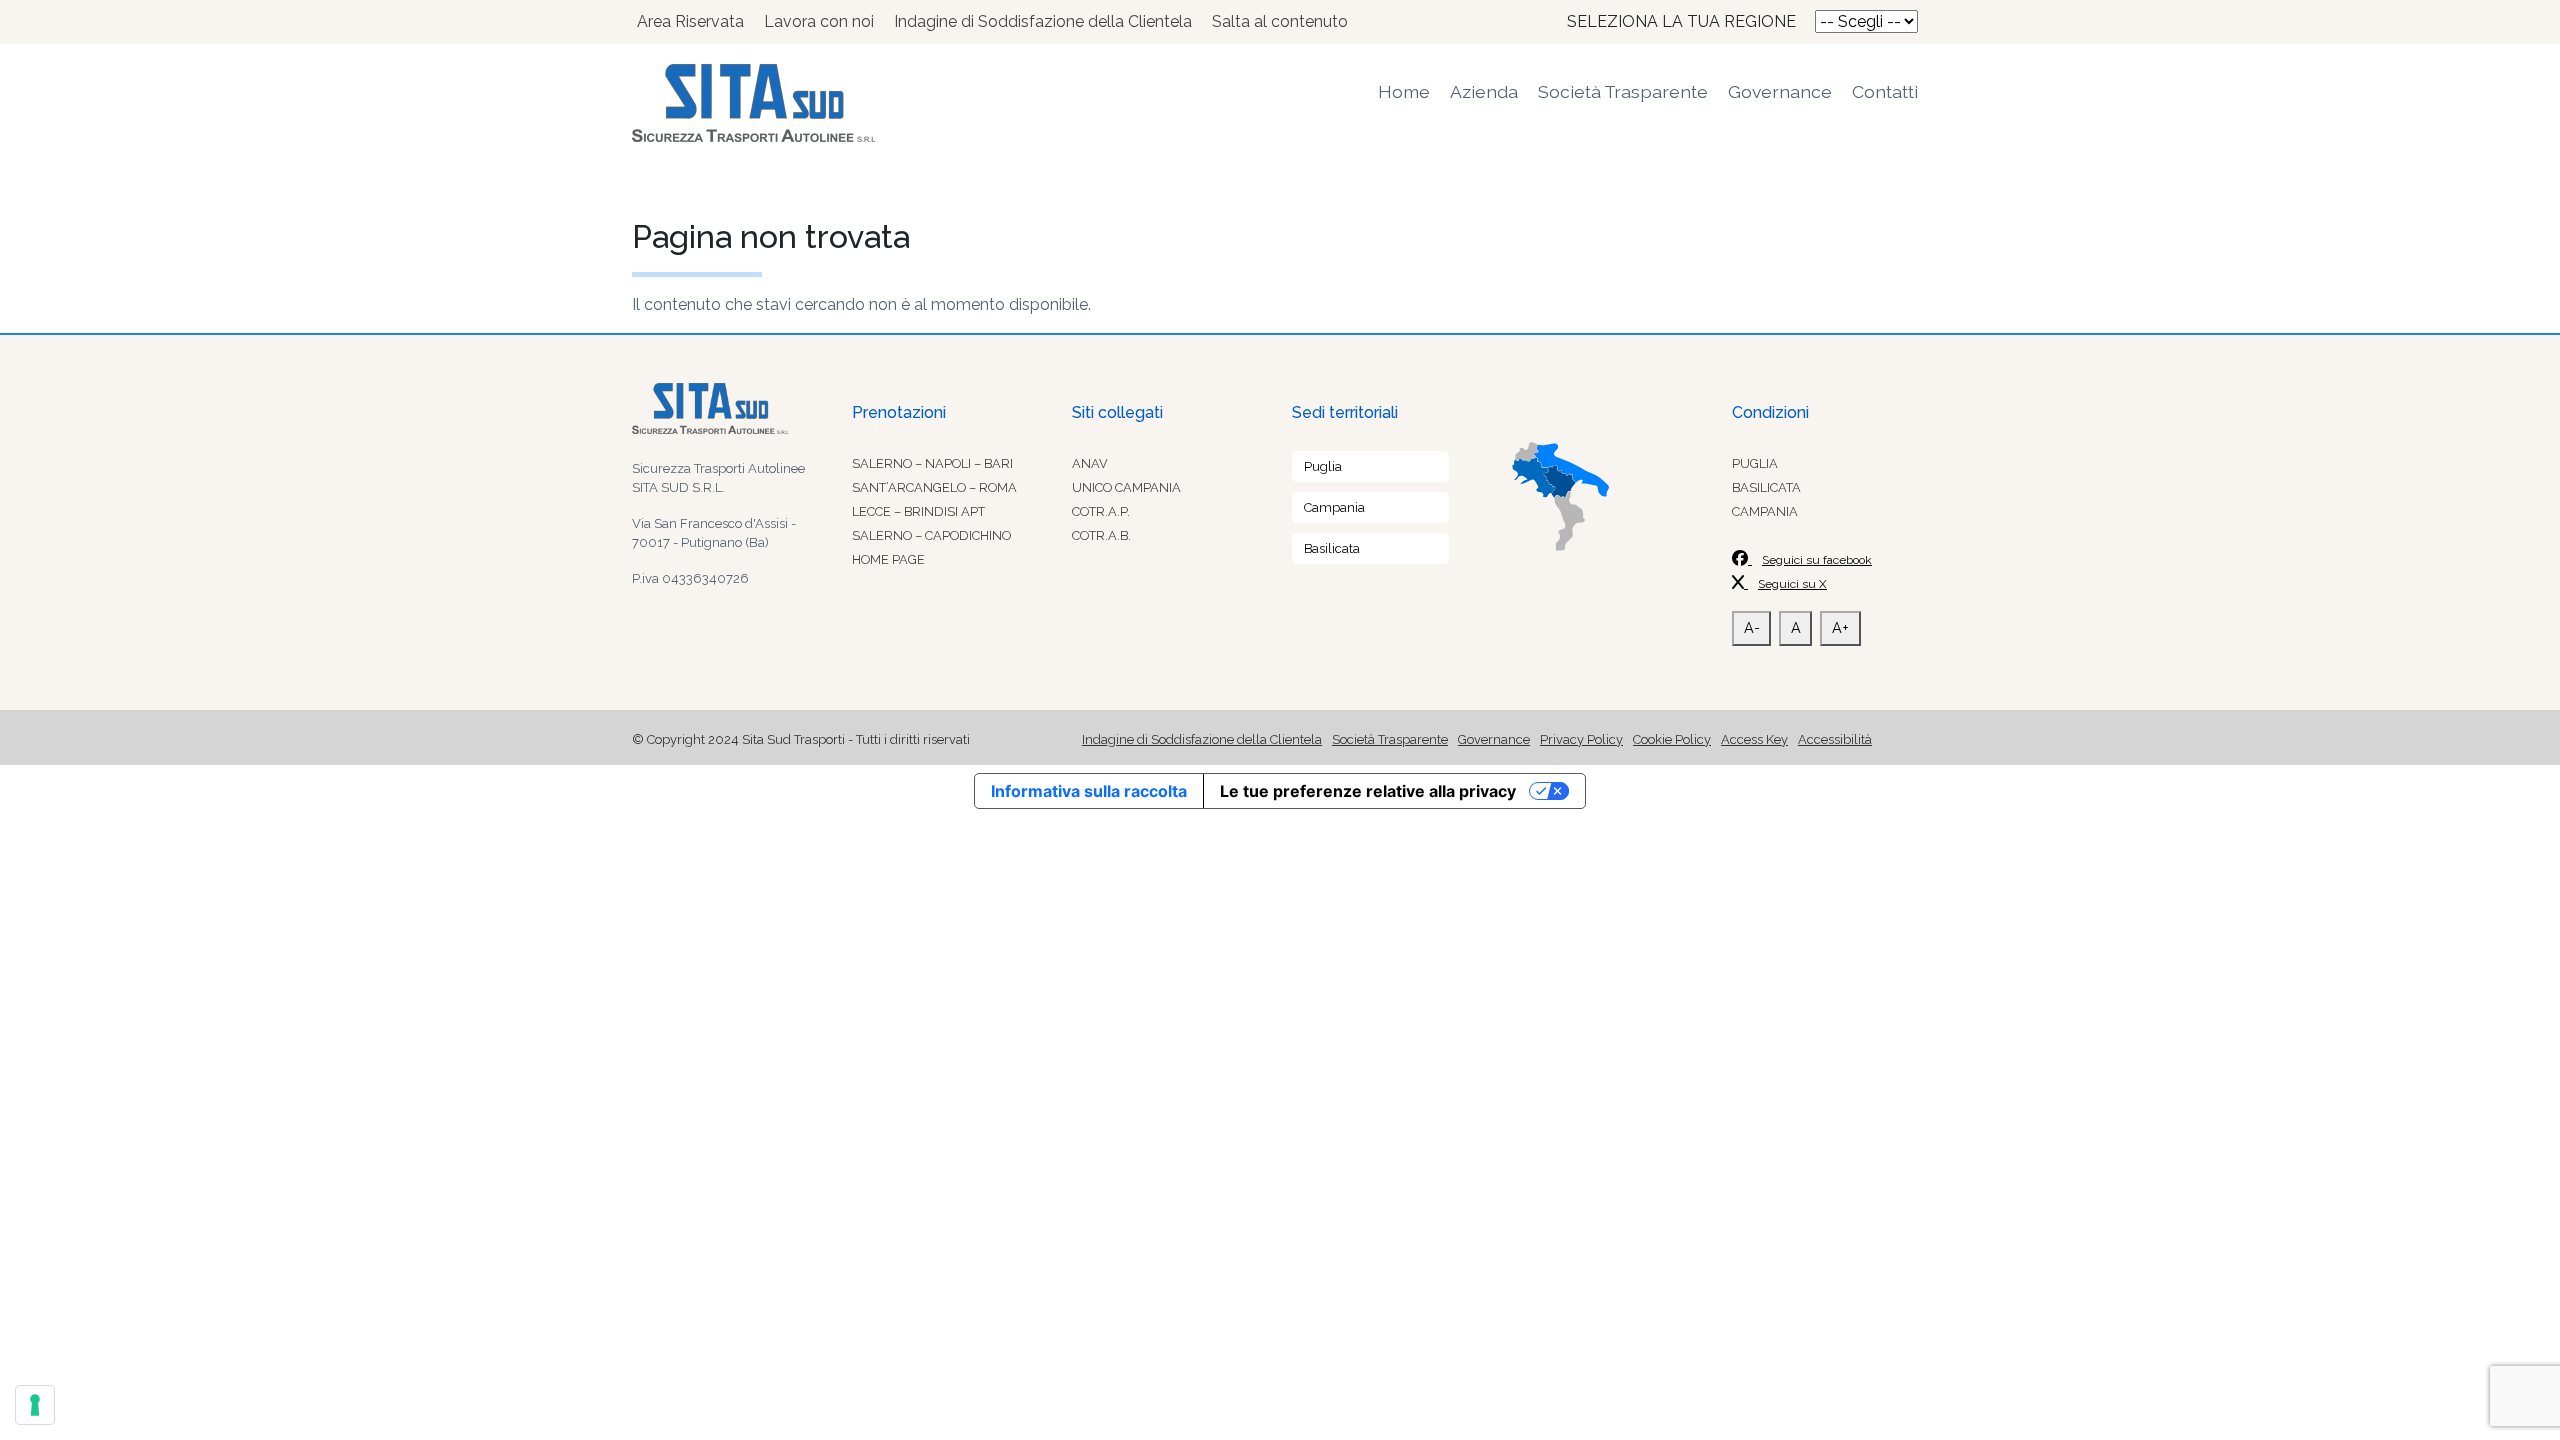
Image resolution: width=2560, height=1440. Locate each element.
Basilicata (1332, 548)
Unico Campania (1126, 487)
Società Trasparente (1623, 91)
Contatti (1885, 91)
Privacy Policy (1581, 739)
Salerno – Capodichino (931, 535)
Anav (1090, 463)
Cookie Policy (1672, 739)
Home (1404, 91)
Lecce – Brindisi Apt (918, 511)
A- (1752, 627)
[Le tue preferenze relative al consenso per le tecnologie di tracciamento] (35, 1405)
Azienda (1484, 91)
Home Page (888, 559)
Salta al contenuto (1280, 21)
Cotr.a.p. (1101, 511)
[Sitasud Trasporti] (840, 103)
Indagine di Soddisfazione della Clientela (1043, 21)
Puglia (1323, 466)
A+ (1840, 627)
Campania (1334, 507)
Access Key (1754, 739)
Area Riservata (690, 21)
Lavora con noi (819, 21)
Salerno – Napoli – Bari (932, 463)
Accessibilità (1835, 739)
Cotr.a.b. (1101, 535)
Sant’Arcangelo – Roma (934, 487)
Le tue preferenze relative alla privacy (1368, 791)
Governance (1780, 91)
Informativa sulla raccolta (1089, 791)
